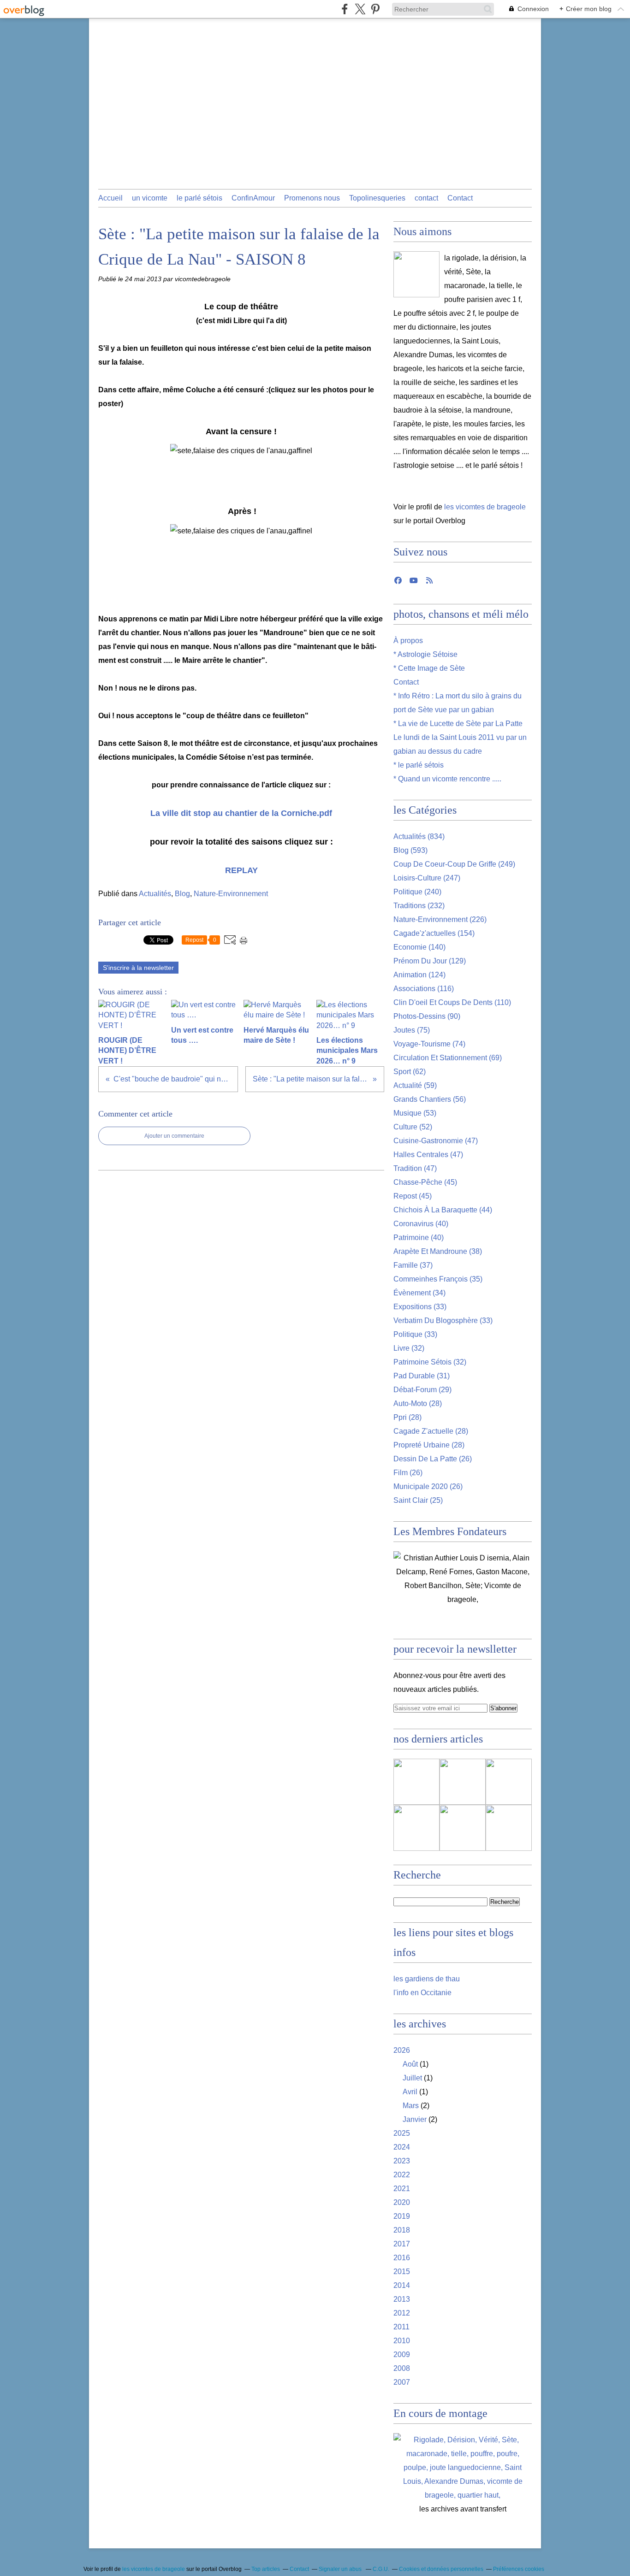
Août (410, 2064)
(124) (419, 975)
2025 (402, 2133)
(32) (409, 1348)
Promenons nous (312, 198)
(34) (419, 1293)
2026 (402, 2050)
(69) (448, 1058)
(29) (422, 1390)
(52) (413, 1127)
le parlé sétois (199, 198)
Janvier (415, 2119)
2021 (402, 2189)
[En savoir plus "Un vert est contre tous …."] (509, 1782)
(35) (438, 1279)
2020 (402, 2202)
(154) (434, 933)
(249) (454, 864)
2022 (402, 2175)
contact (426, 198)
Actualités (155, 894)
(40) (421, 1224)
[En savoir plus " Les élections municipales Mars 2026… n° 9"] (509, 1828)
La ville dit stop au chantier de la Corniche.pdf (241, 813)
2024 (402, 2147)
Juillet (412, 2078)
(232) (419, 906)
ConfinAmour (253, 198)
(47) (436, 1141)
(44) (443, 1210)
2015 (402, 2272)
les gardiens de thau (427, 1979)
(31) (422, 1376)
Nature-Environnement (231, 894)
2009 (402, 2354)
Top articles (266, 2569)
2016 (402, 2258)
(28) (418, 1403)
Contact (460, 198)
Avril (410, 2092)
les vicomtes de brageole (485, 507)
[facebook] (345, 9)
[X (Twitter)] (360, 9)
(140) (419, 947)
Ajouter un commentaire (174, 1136)
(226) (440, 919)
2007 (402, 2382)
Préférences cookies (519, 2569)
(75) (412, 1030)
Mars (411, 2106)
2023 (402, 2161)
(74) (429, 1044)
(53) (415, 1113)
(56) (430, 1099)
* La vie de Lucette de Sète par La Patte (458, 724)
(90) (427, 1016)
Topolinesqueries (377, 198)
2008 (402, 2368)
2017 (402, 2244)
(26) (433, 1459)
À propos (408, 641)
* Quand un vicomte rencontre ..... (447, 779)
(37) (413, 1265)
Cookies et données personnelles (441, 2569)
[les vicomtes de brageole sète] (416, 274)
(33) (420, 1307)
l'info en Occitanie (422, 1993)
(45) (425, 1182)
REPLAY (241, 870)
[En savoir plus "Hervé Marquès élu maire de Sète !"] (416, 1828)
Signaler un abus (341, 2569)
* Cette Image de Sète (429, 668)
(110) (452, 1002)
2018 (402, 2230)
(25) (418, 1500)
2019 (402, 2216)
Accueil (110, 198)
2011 (401, 2327)
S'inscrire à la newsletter (138, 968)
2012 (402, 2313)
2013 (402, 2299)
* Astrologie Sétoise (425, 654)
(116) (424, 989)
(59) (415, 1085)
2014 (402, 2285)
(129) (430, 961)
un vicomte (150, 198)
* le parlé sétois (419, 765)
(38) (438, 1251)
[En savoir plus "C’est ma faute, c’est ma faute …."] (416, 1782)
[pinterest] (375, 9)
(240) (417, 892)
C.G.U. (381, 2569)
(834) (419, 836)
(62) (410, 1072)
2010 (402, 2341)
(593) (410, 850)
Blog (182, 894)
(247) (427, 878)
